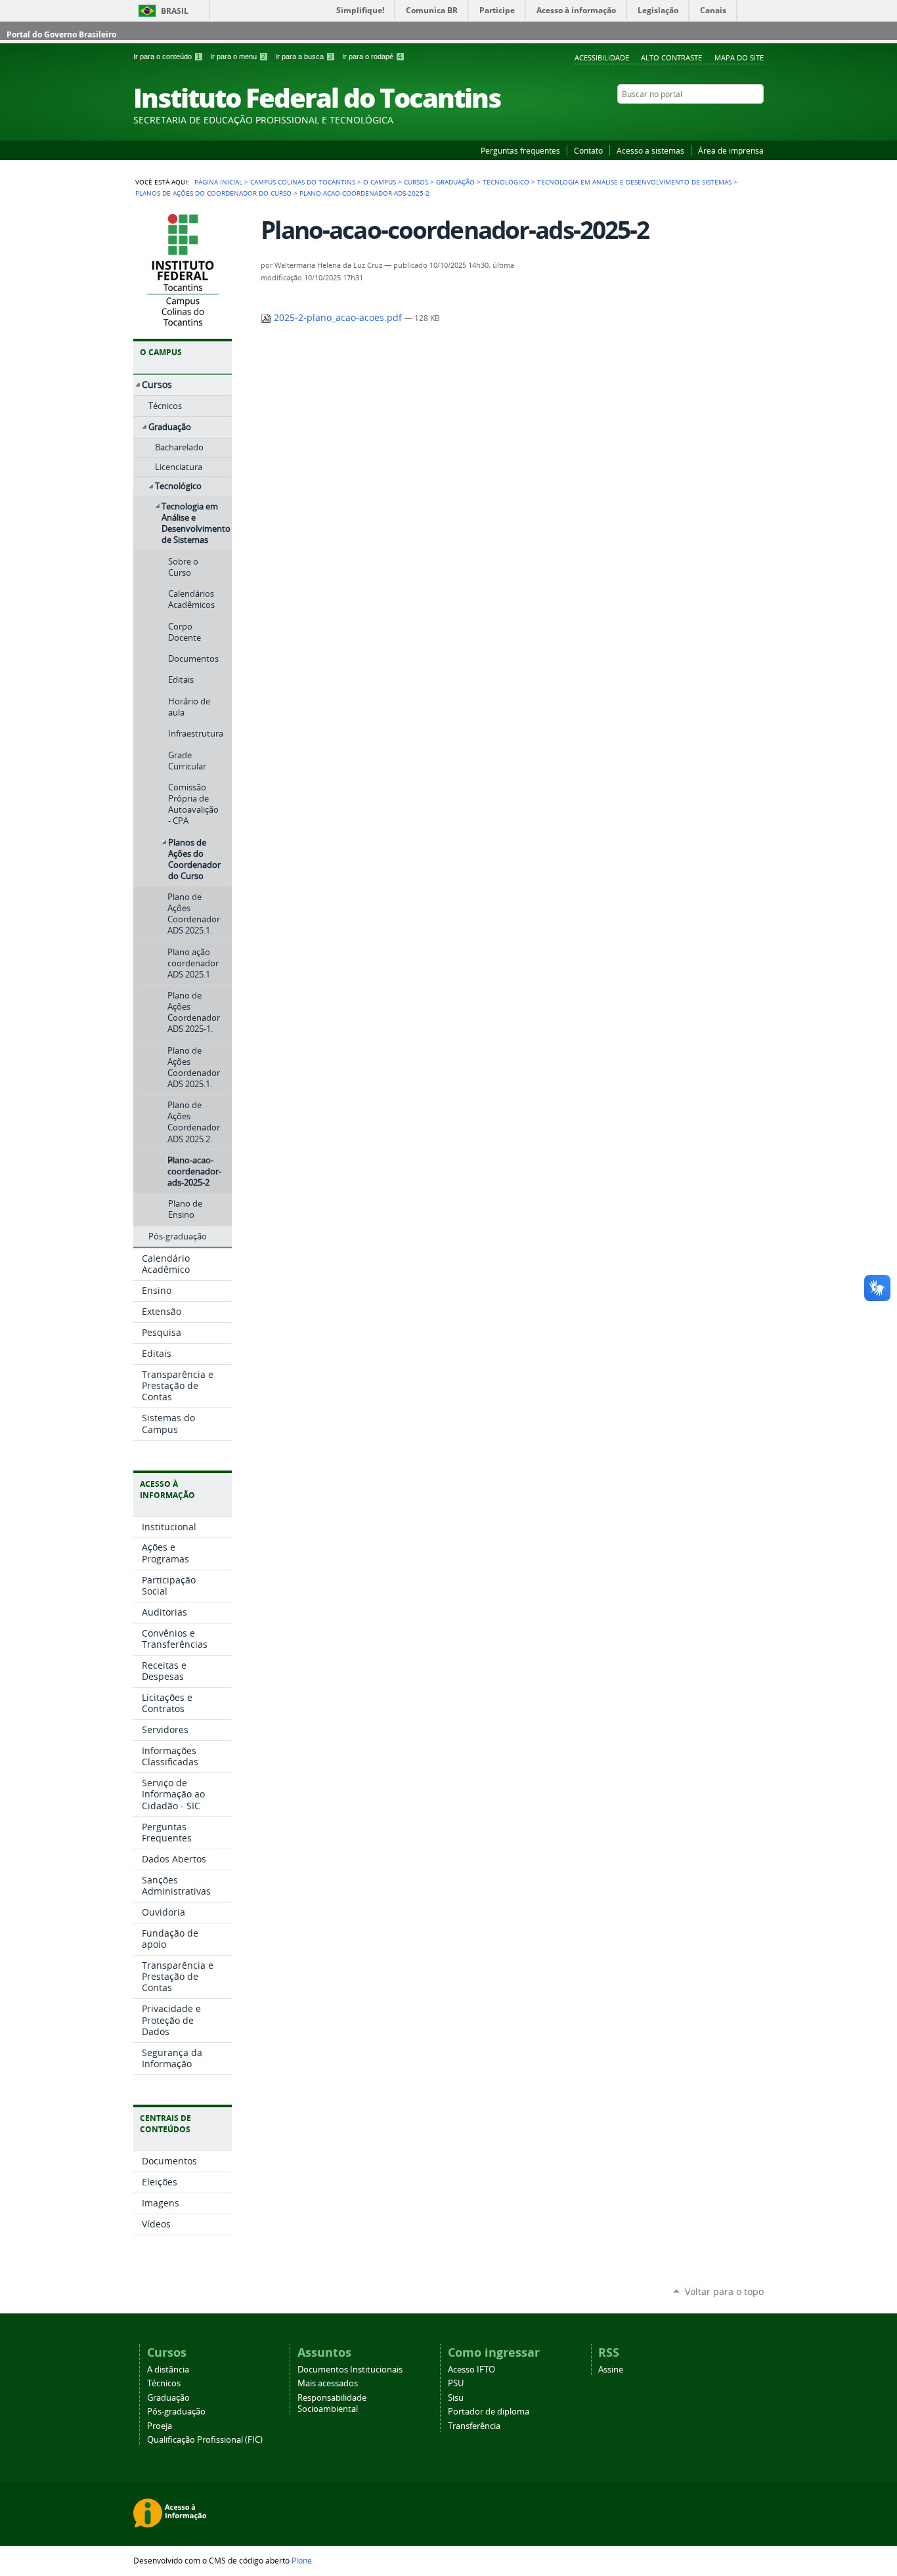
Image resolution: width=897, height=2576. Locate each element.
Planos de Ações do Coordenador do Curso (213, 193)
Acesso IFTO (471, 2370)
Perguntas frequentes (520, 150)
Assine (611, 2370)
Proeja (160, 2426)
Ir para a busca (304, 56)
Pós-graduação (176, 2412)
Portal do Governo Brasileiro (61, 34)
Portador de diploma (489, 2412)
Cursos (416, 182)
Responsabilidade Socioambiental (332, 2403)
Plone (302, 2560)
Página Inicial (218, 182)
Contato (588, 150)
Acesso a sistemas (650, 150)
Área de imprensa (731, 150)
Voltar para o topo (724, 2291)
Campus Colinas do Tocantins (303, 182)
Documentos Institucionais (350, 2370)
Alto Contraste (671, 57)
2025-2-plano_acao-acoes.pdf (338, 318)
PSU (456, 2383)
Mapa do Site (739, 57)
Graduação (455, 182)
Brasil (175, 11)
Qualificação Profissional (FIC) (205, 2440)
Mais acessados (328, 2383)
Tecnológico (506, 182)
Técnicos (164, 2383)
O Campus (380, 182)
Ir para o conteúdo (167, 56)
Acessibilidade (602, 57)
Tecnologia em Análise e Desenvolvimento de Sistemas (634, 182)
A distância (168, 2370)
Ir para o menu (238, 56)
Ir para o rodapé (372, 56)
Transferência (474, 2426)
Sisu (456, 2398)
